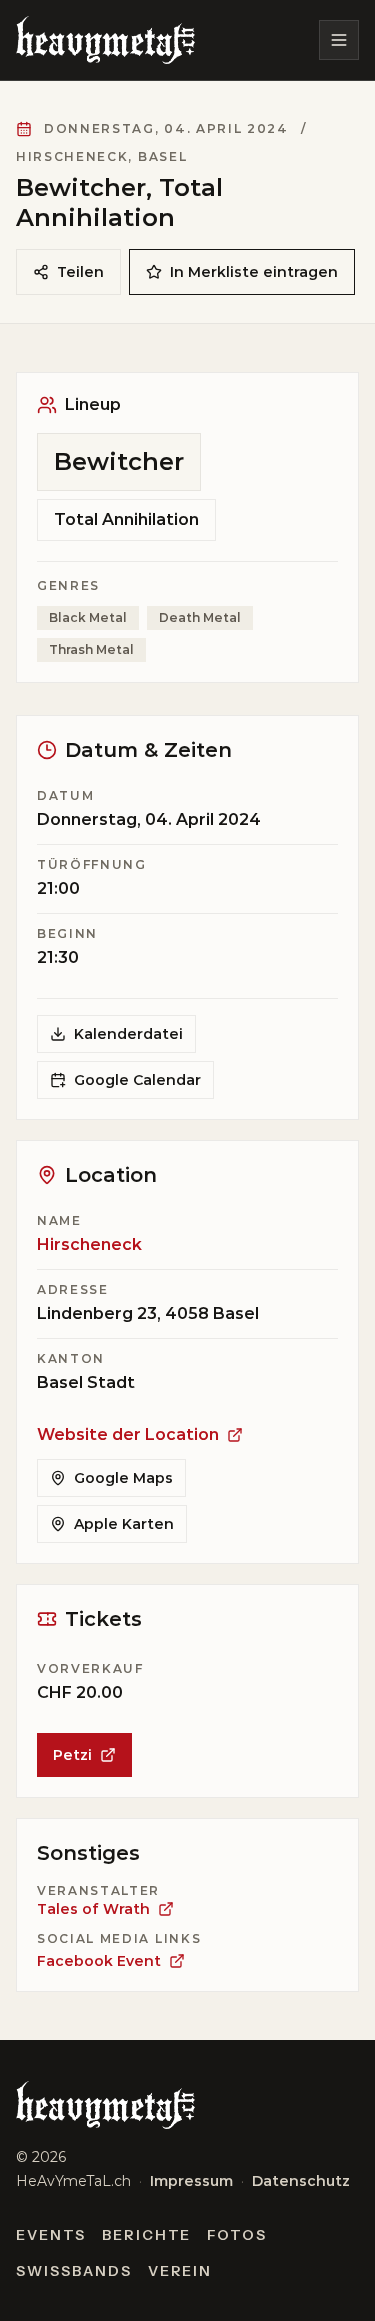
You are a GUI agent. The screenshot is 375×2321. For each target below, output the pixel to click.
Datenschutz (301, 2181)
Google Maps (123, 1478)
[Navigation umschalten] (339, 40)
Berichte (147, 2235)
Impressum (191, 2181)
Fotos (237, 2235)
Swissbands (74, 2271)
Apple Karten (124, 1524)
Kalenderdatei (128, 1034)
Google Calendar (137, 1080)
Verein (180, 2271)
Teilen (80, 272)
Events (51, 2235)
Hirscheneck (89, 1244)
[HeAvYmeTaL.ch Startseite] (105, 40)
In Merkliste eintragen (254, 272)
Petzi (72, 1755)
